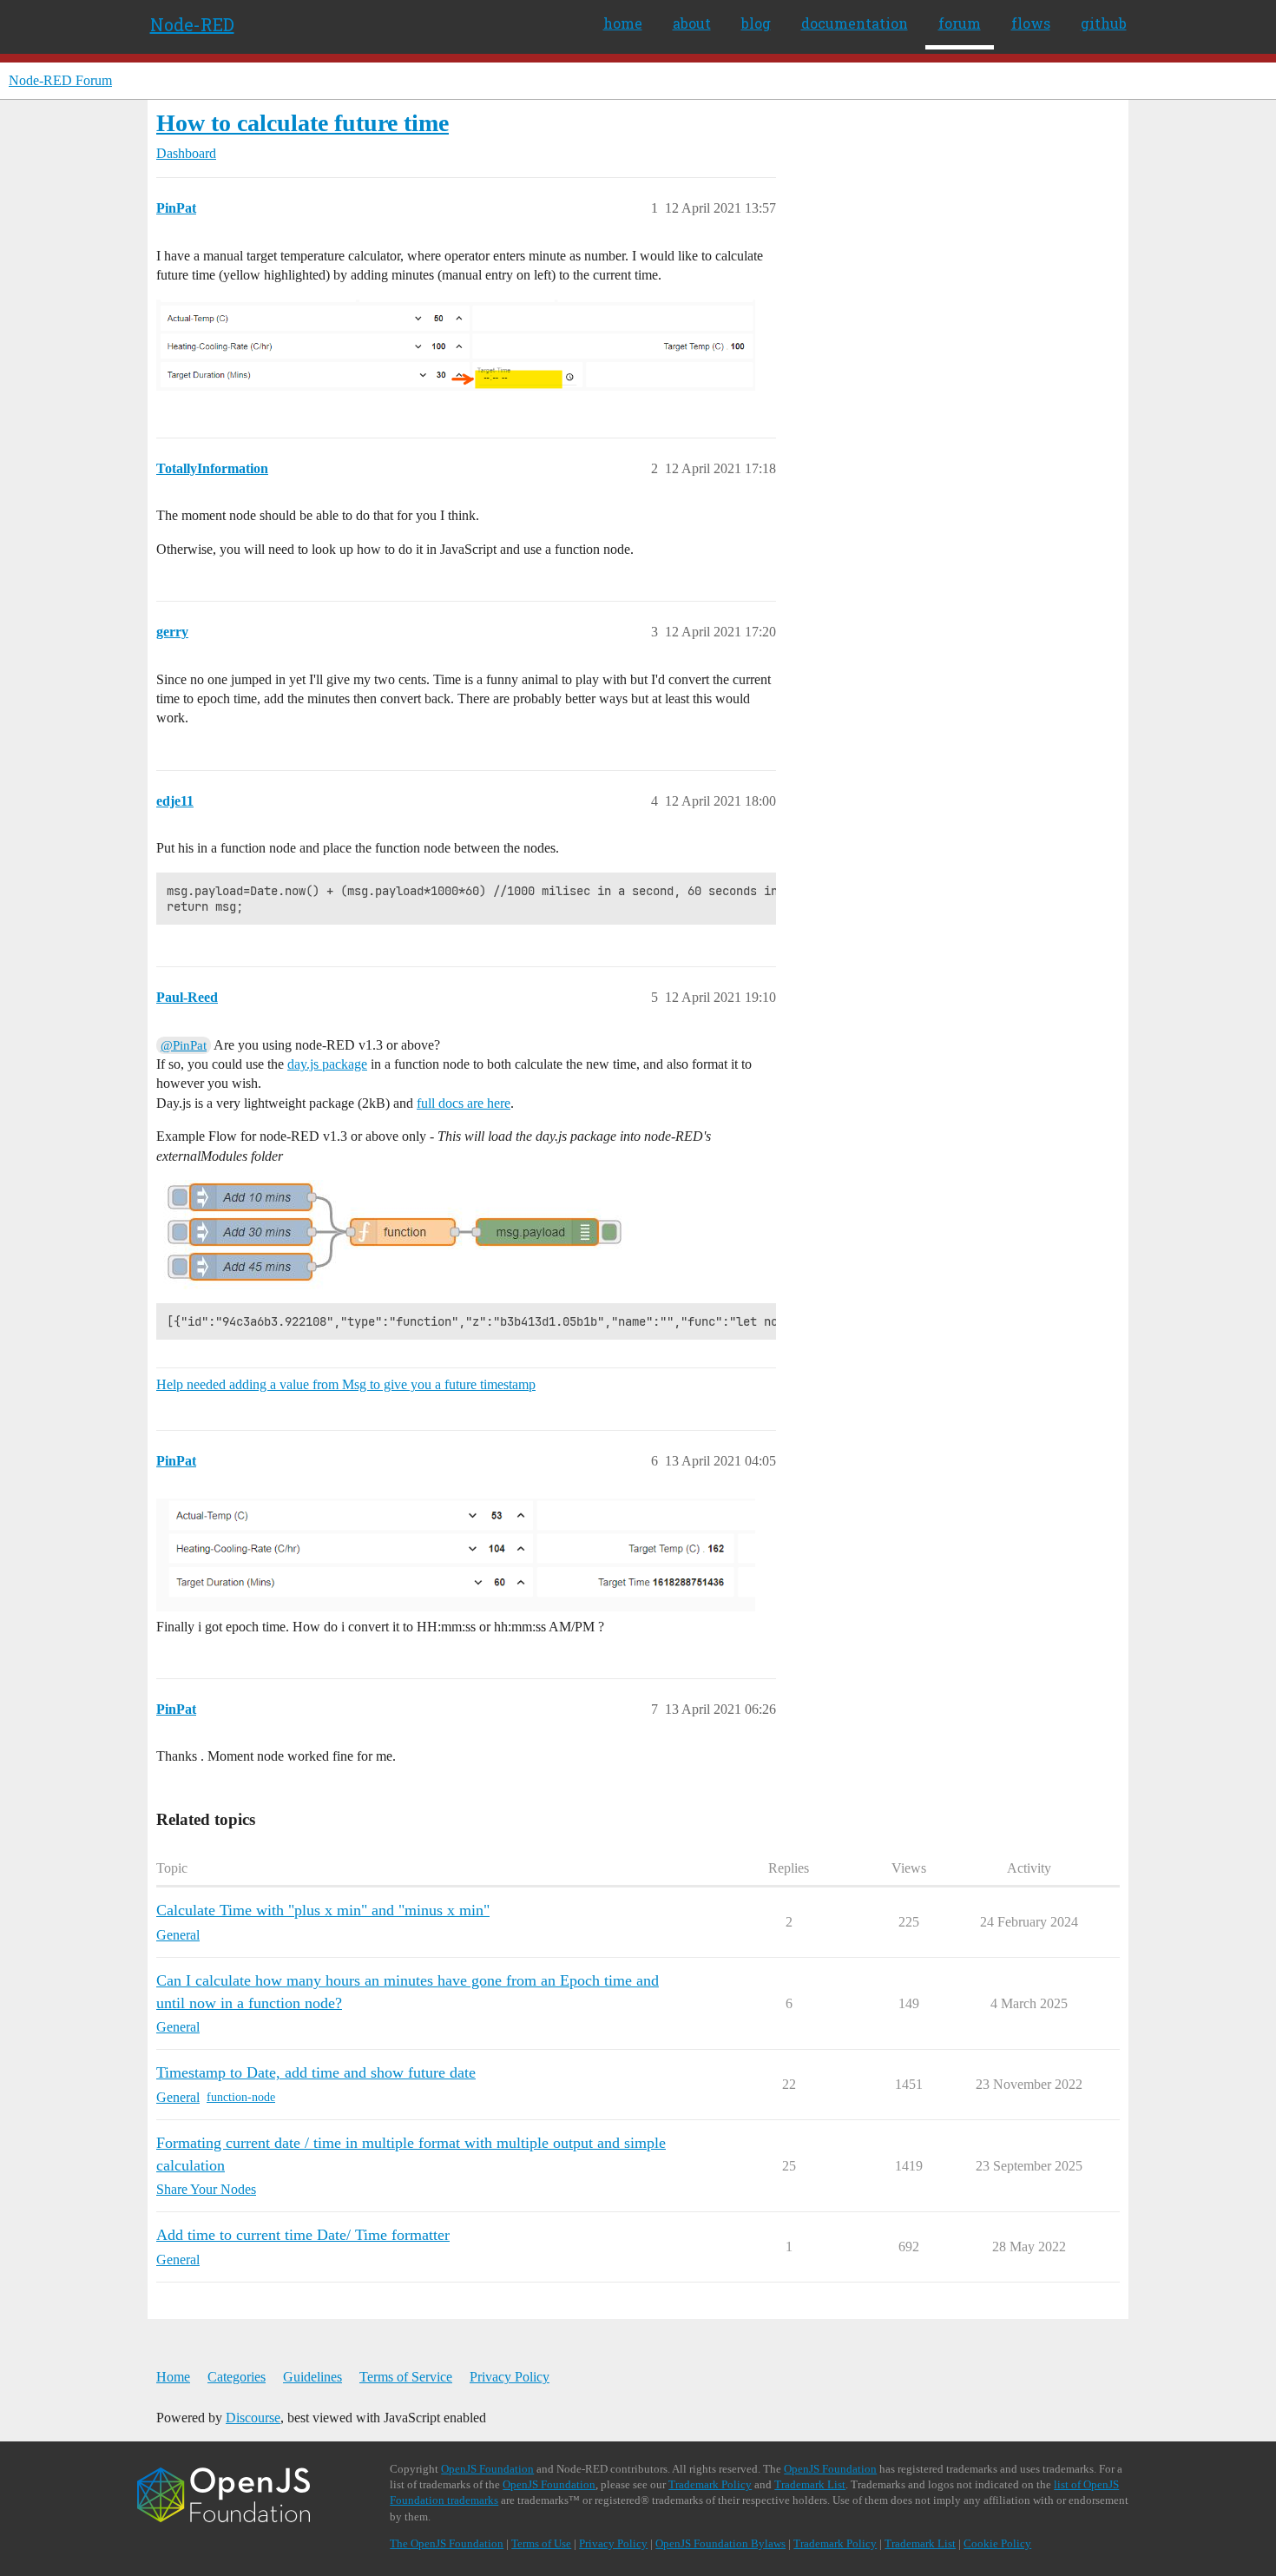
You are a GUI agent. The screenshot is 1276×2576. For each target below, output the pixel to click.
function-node (241, 2097)
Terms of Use (541, 2543)
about (692, 23)
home (623, 23)
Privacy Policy (510, 2377)
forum (960, 23)
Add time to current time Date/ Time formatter (303, 2235)
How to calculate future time (303, 123)
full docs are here (464, 1103)
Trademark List (810, 2484)
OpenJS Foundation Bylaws (720, 2543)
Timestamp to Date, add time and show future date (316, 2072)
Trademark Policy (710, 2484)
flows (1031, 23)
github (1104, 23)
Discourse (253, 2418)
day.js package (327, 1064)
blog (756, 23)
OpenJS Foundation (487, 2469)
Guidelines (312, 2377)
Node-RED (192, 24)
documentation (855, 23)
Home (173, 2377)
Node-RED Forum (60, 80)
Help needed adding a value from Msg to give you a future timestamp (346, 1384)
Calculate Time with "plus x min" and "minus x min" (323, 1910)
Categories (237, 2377)
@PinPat (184, 1045)
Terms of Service (406, 2377)
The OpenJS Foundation (447, 2543)
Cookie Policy (997, 2543)
